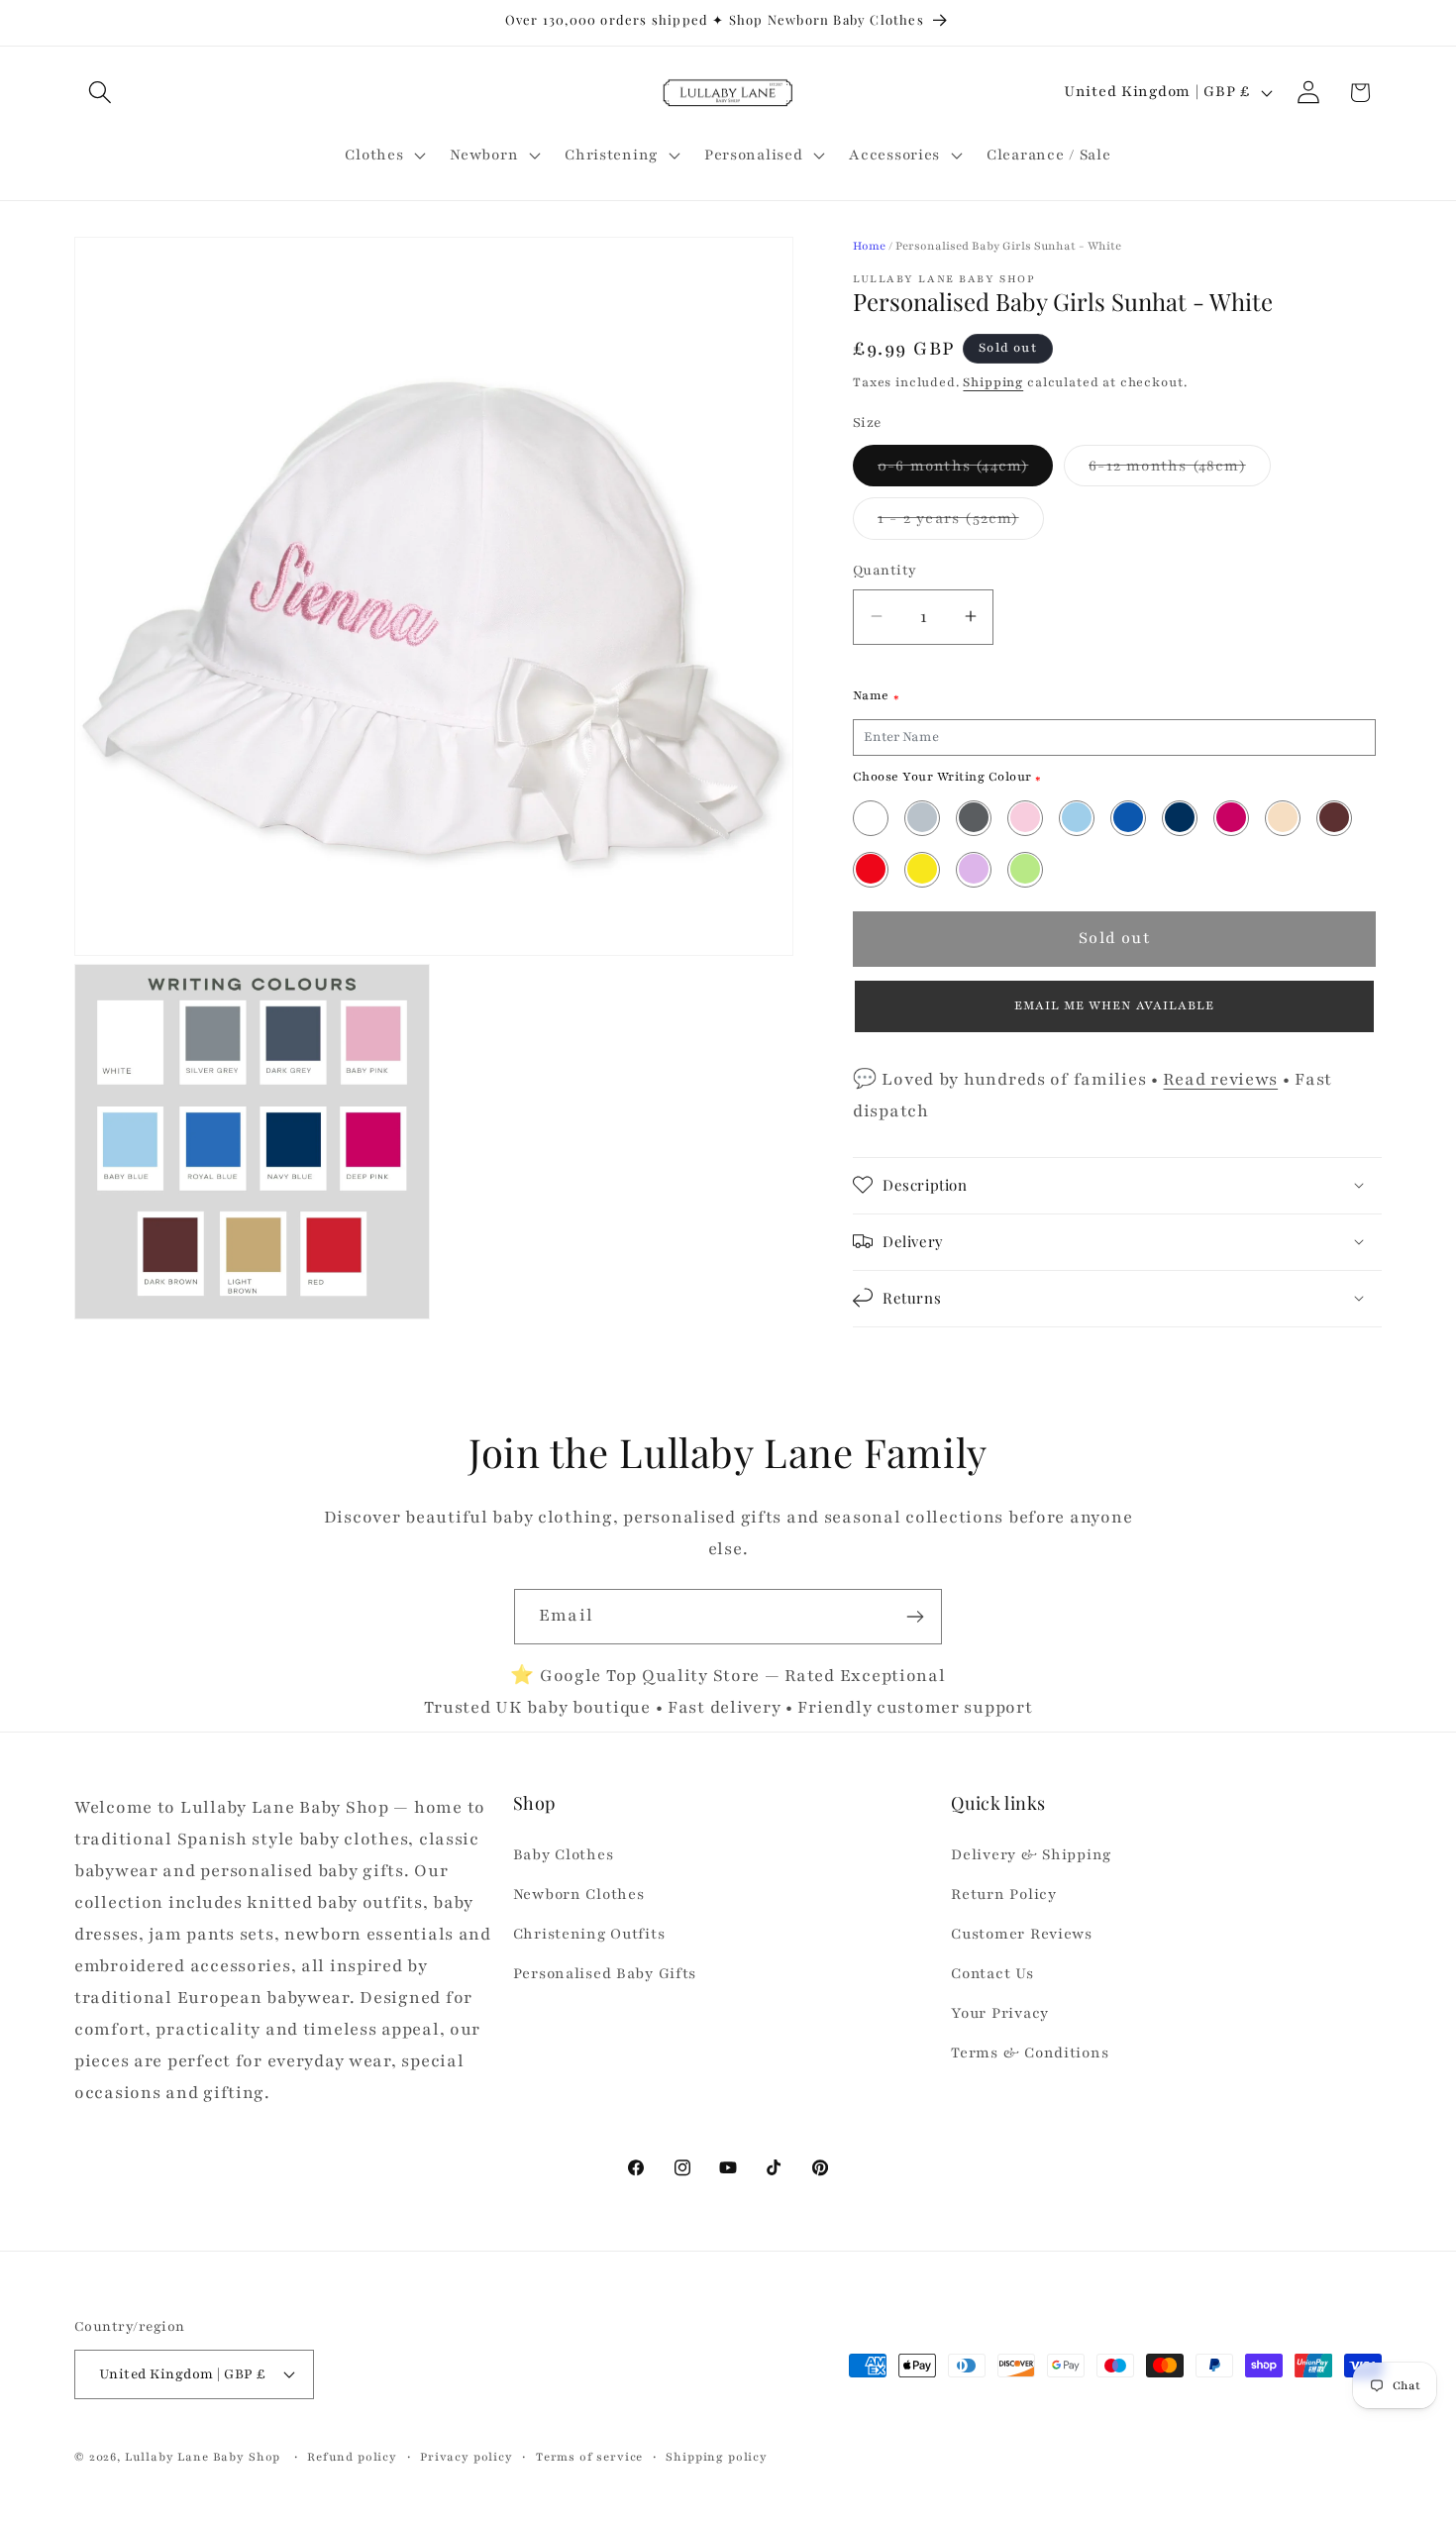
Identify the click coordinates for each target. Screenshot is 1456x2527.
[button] (101, 93)
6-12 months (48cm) (1180, 470)
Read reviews (1220, 1078)
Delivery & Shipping (1031, 1855)
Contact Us (992, 1974)
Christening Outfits (589, 1935)
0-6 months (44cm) (965, 470)
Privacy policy (467, 2456)
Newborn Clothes (579, 1895)
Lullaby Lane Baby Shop (203, 2456)
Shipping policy (717, 2456)
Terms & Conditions (1030, 2053)
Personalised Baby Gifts (605, 1974)
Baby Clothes (564, 1855)
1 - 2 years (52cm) (961, 524)
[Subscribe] (915, 1617)
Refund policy (352, 2456)
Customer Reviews (1022, 1935)
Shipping (993, 382)
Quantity (885, 570)
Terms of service (589, 2456)
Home (869, 246)
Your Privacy (1000, 2013)
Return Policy (1003, 1895)
